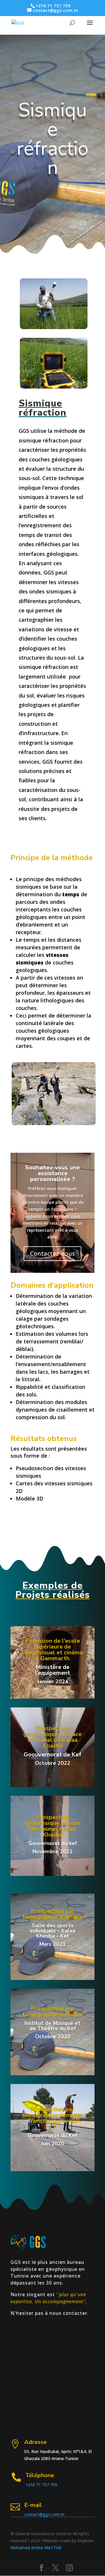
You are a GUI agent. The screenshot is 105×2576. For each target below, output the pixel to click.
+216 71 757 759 (41, 2485)
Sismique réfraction (52, 139)
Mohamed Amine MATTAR (36, 2548)
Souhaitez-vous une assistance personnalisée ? (52, 1173)
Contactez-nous (52, 1253)
